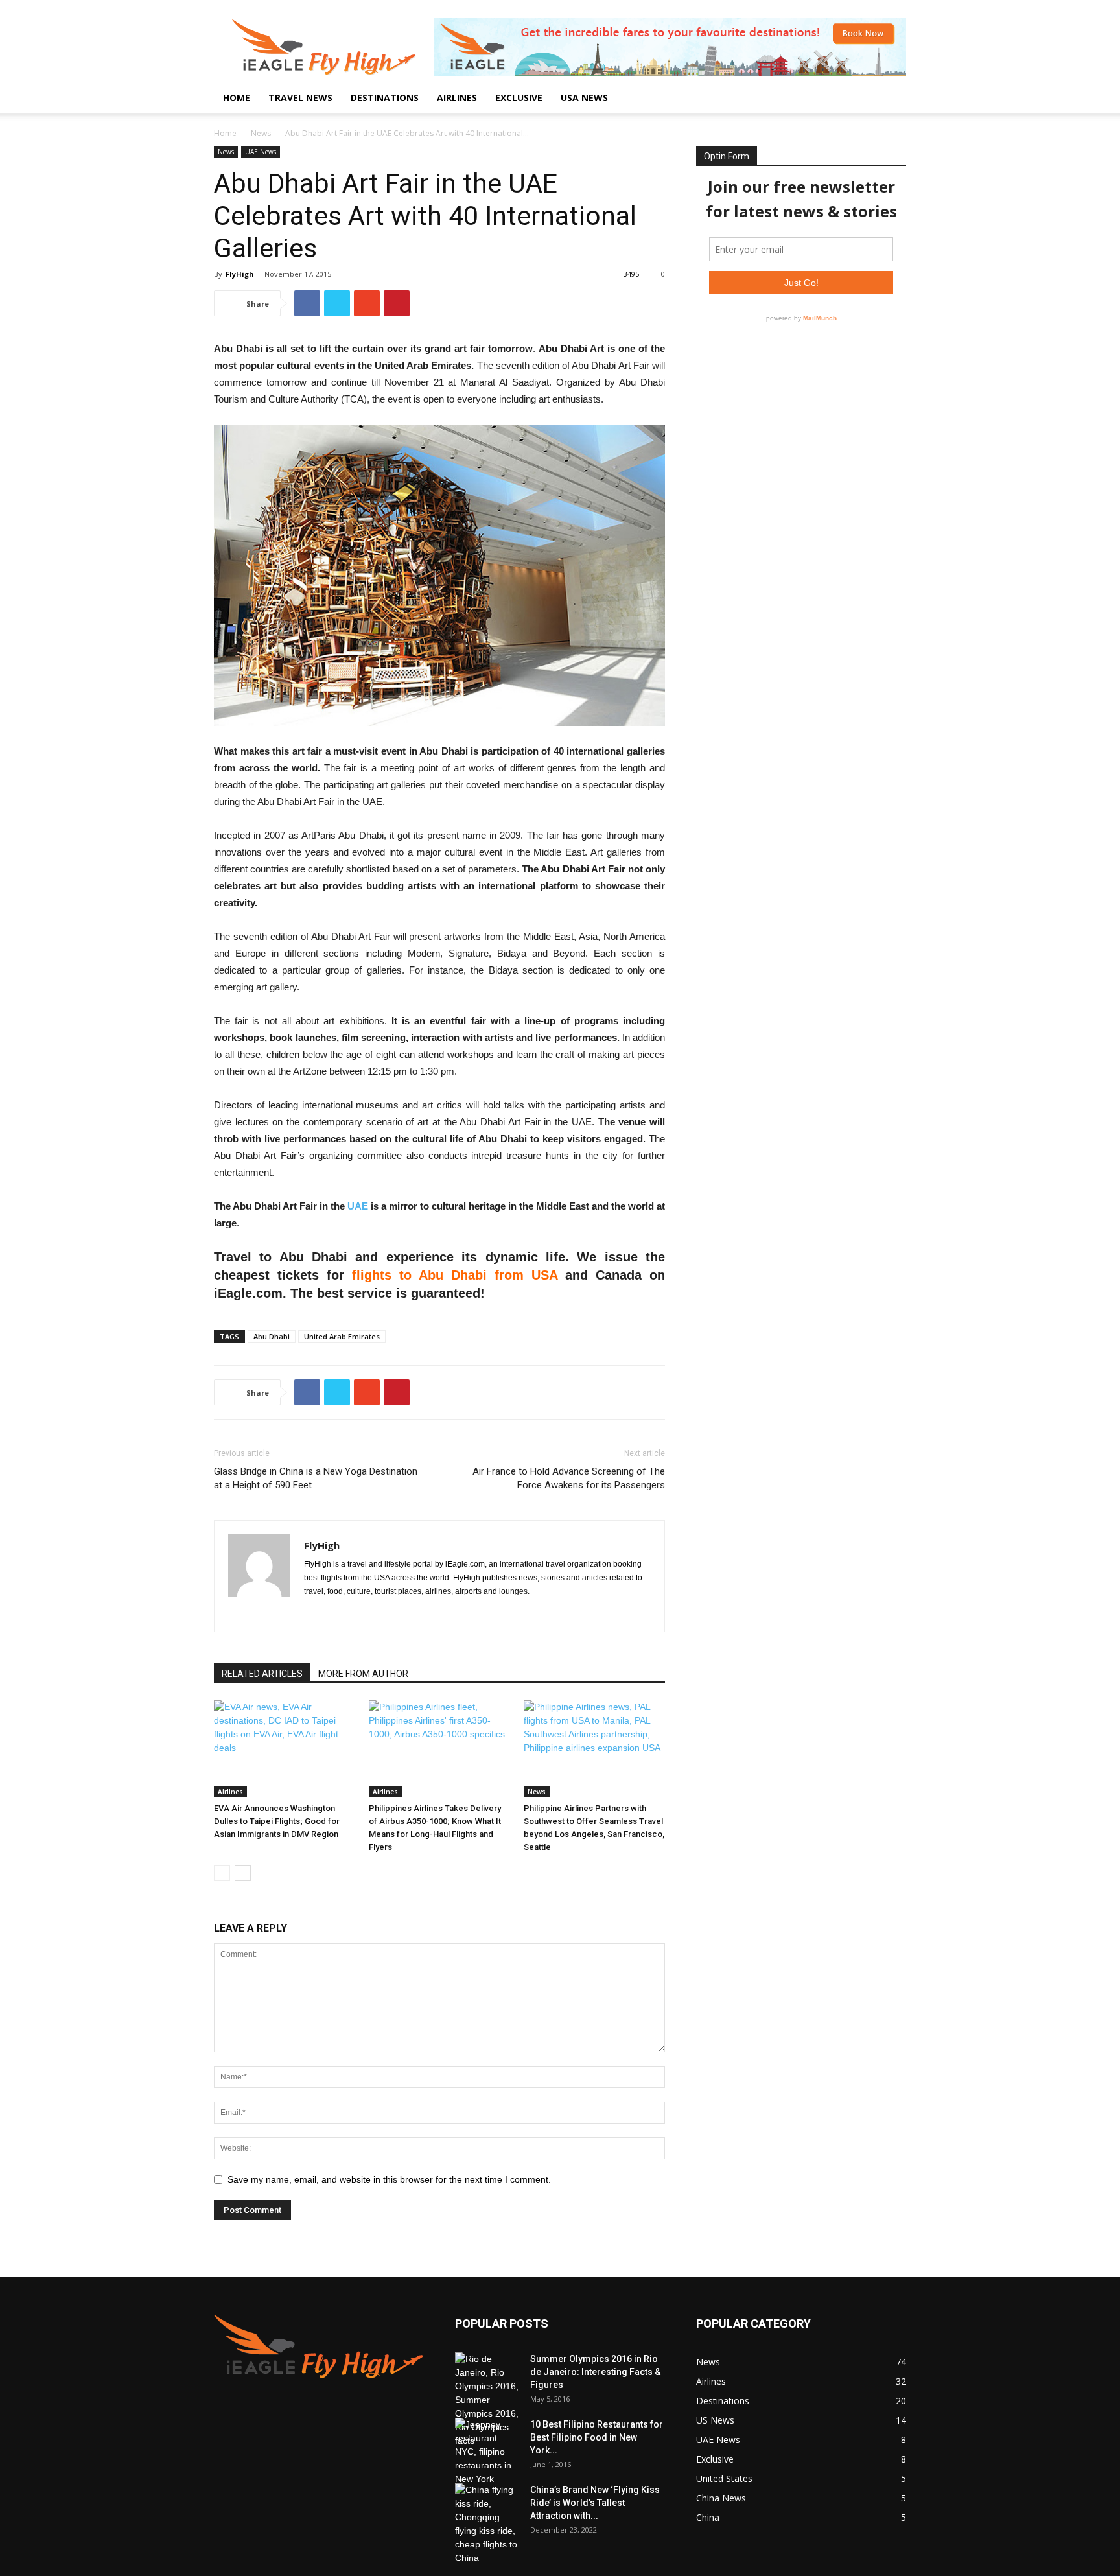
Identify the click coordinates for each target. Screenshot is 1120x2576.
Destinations (385, 98)
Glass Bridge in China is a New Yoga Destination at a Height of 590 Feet (316, 1478)
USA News (584, 98)
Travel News (300, 98)
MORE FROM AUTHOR (363, 1674)
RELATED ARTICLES (262, 1674)
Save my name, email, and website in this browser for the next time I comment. (389, 2179)
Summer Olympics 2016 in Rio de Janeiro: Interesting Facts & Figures (595, 2372)
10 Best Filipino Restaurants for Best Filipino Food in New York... (597, 2437)
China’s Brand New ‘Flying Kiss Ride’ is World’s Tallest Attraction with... (595, 2503)
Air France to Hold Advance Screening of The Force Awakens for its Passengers (569, 1478)
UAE (358, 1206)
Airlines (457, 98)
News (261, 133)
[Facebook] (315, 1613)
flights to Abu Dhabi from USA (455, 1275)
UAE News (261, 152)
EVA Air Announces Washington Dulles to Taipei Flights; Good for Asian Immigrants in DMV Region (277, 1821)
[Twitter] (361, 1613)
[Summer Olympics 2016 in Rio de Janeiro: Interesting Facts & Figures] (487, 2400)
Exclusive (519, 98)
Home (237, 98)
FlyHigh (240, 274)
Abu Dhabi (272, 1336)
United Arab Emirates (342, 1336)
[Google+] (338, 1613)
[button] (891, 99)
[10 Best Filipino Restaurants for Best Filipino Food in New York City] (487, 2452)
